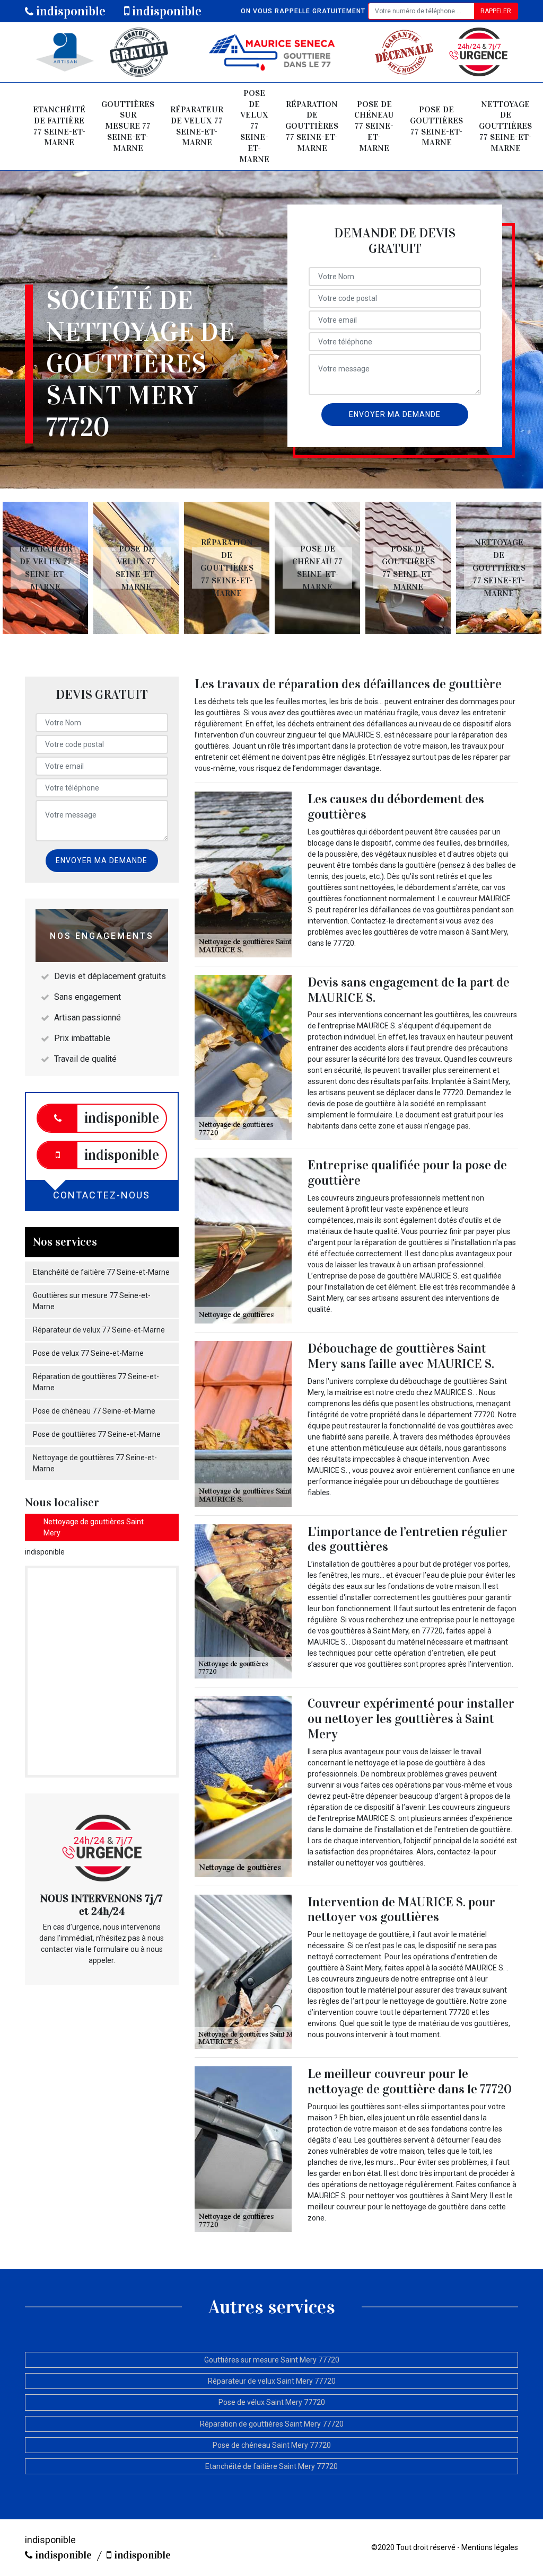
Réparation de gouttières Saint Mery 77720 (272, 2424)
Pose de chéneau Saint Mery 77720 (272, 2445)
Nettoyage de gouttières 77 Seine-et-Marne (505, 126)
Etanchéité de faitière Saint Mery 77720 (271, 2466)
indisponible (69, 11)
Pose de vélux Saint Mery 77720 (272, 2402)
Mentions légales (490, 2547)
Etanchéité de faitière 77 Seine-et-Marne (59, 126)
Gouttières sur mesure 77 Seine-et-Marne (128, 126)
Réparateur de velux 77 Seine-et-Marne (197, 126)
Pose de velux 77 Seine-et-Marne (254, 126)
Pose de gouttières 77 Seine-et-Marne (436, 126)
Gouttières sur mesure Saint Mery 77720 (272, 2360)
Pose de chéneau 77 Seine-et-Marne (374, 126)
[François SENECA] (271, 52)
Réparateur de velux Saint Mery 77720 (272, 2381)
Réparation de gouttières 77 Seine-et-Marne (312, 126)
